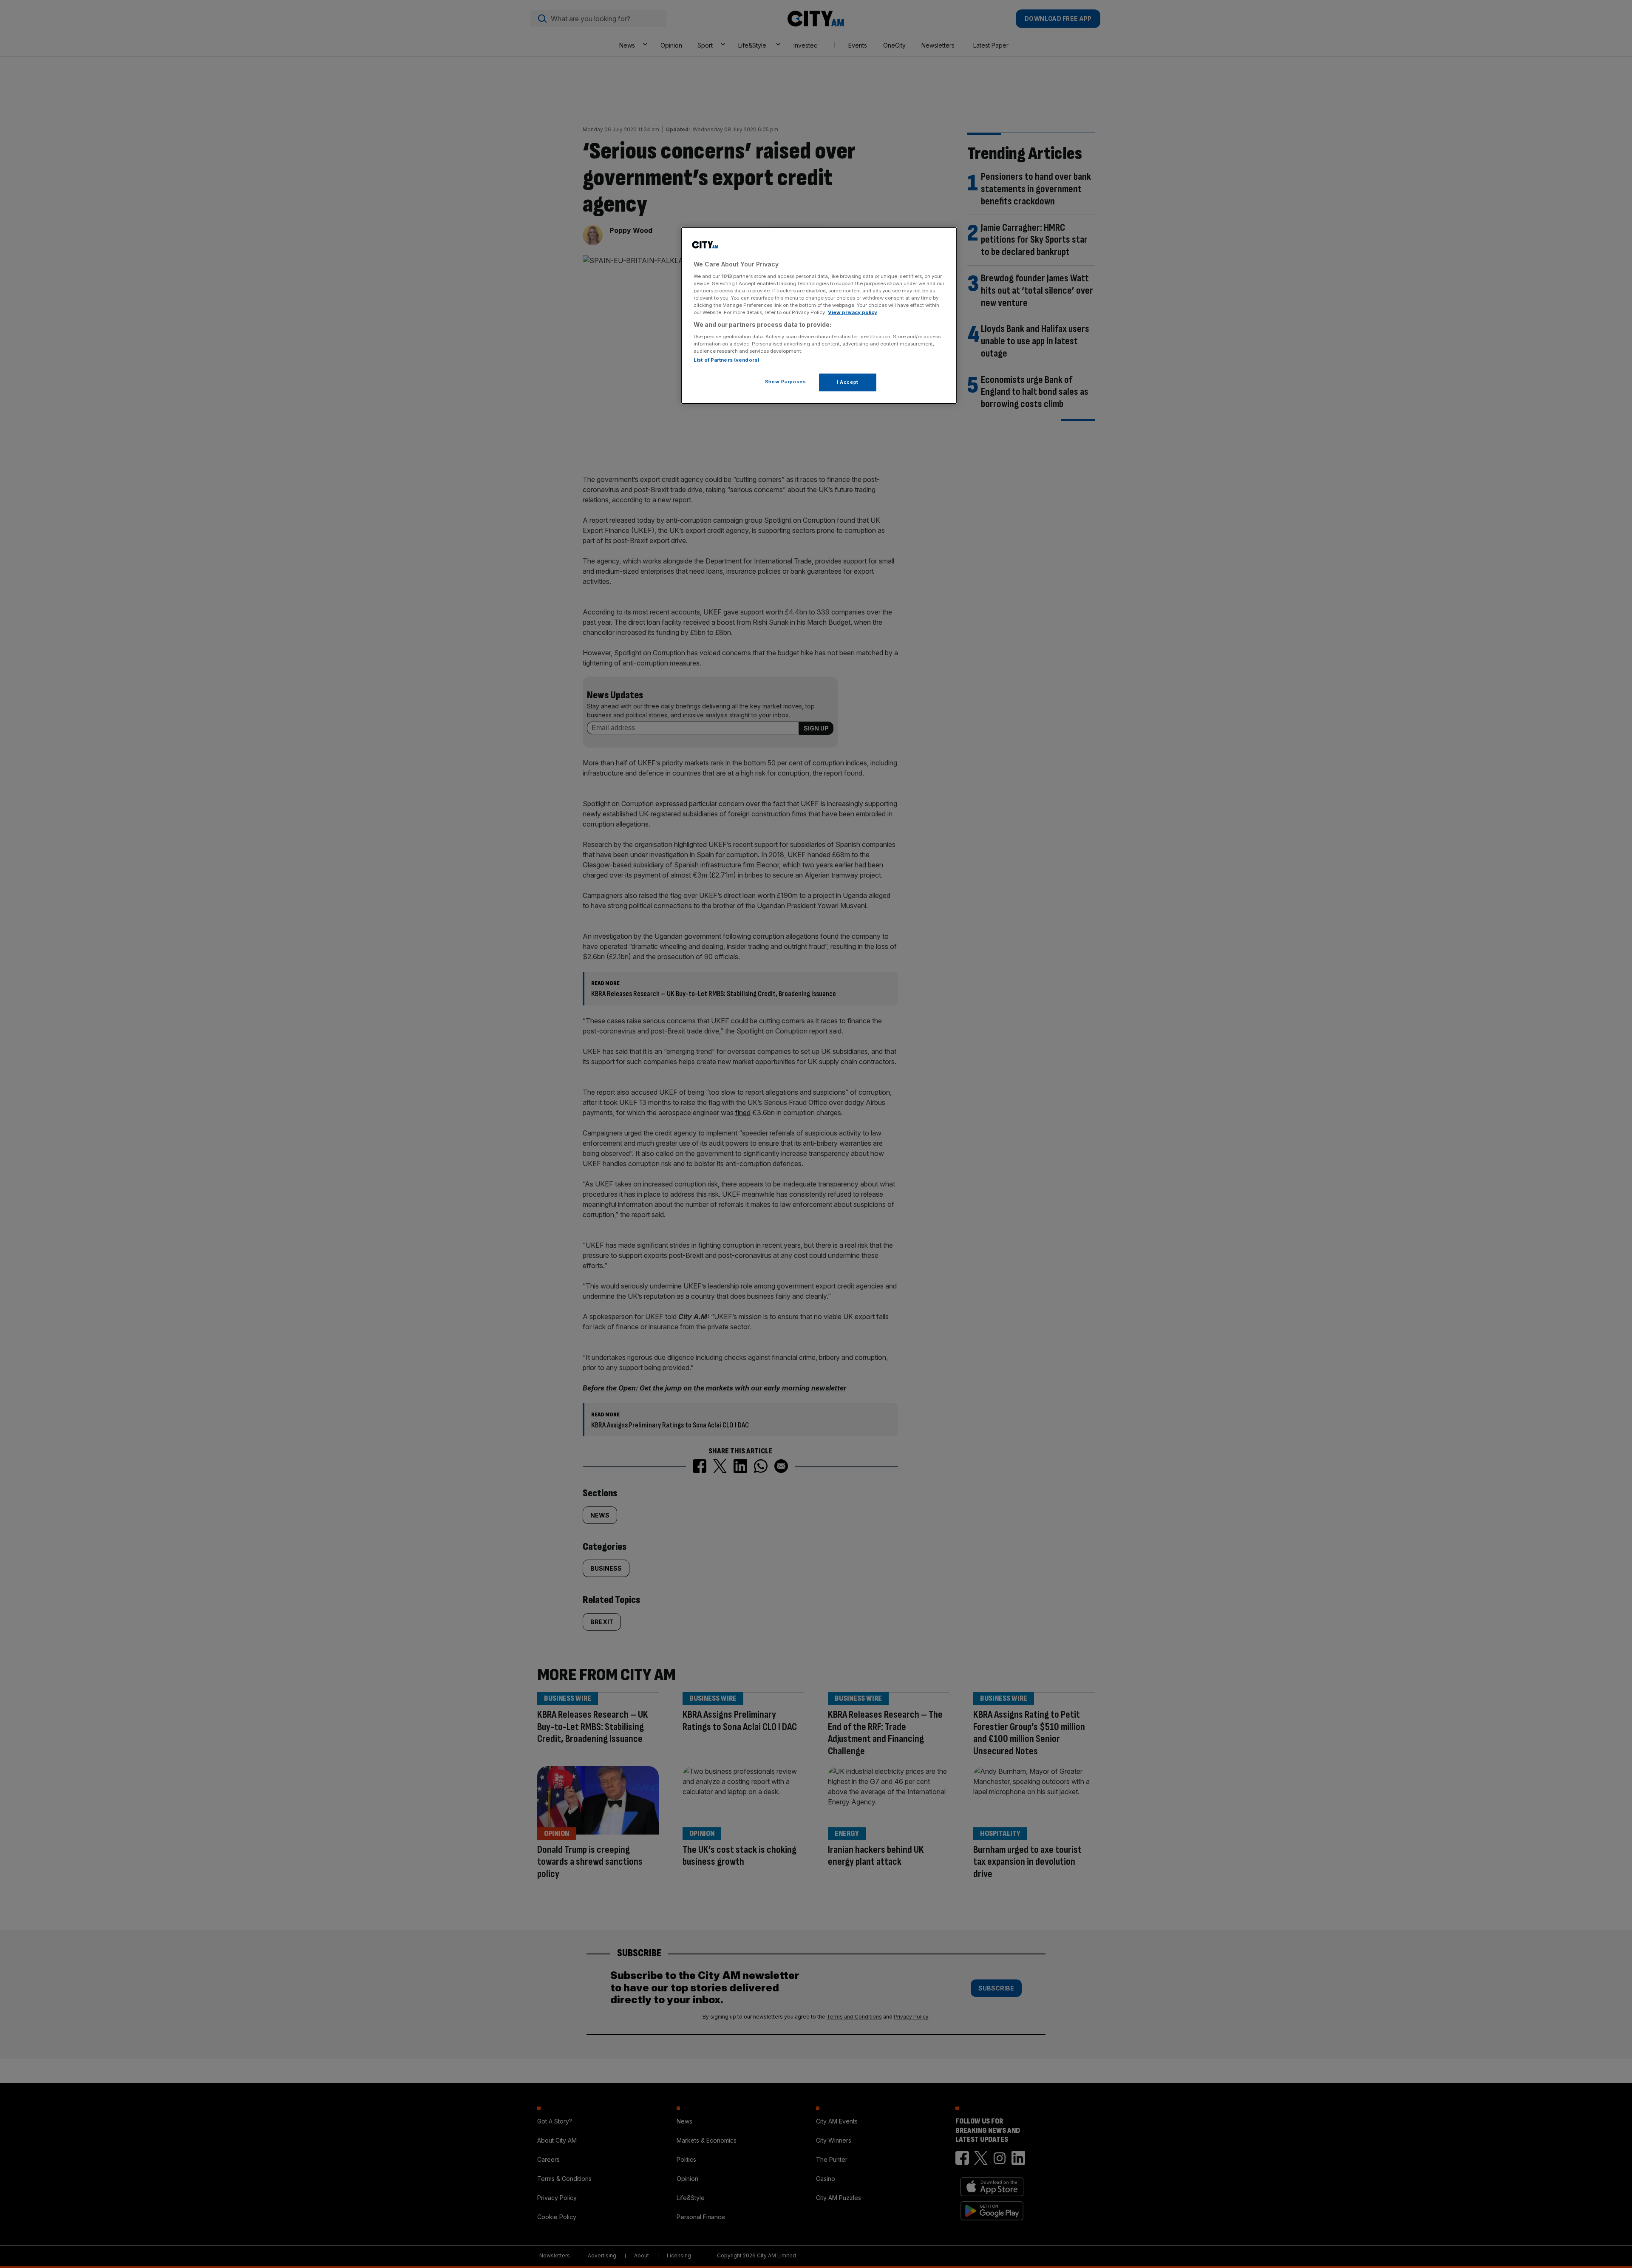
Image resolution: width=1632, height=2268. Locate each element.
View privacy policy (853, 312)
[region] (819, 316)
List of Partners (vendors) (727, 360)
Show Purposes (785, 381)
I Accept (848, 382)
